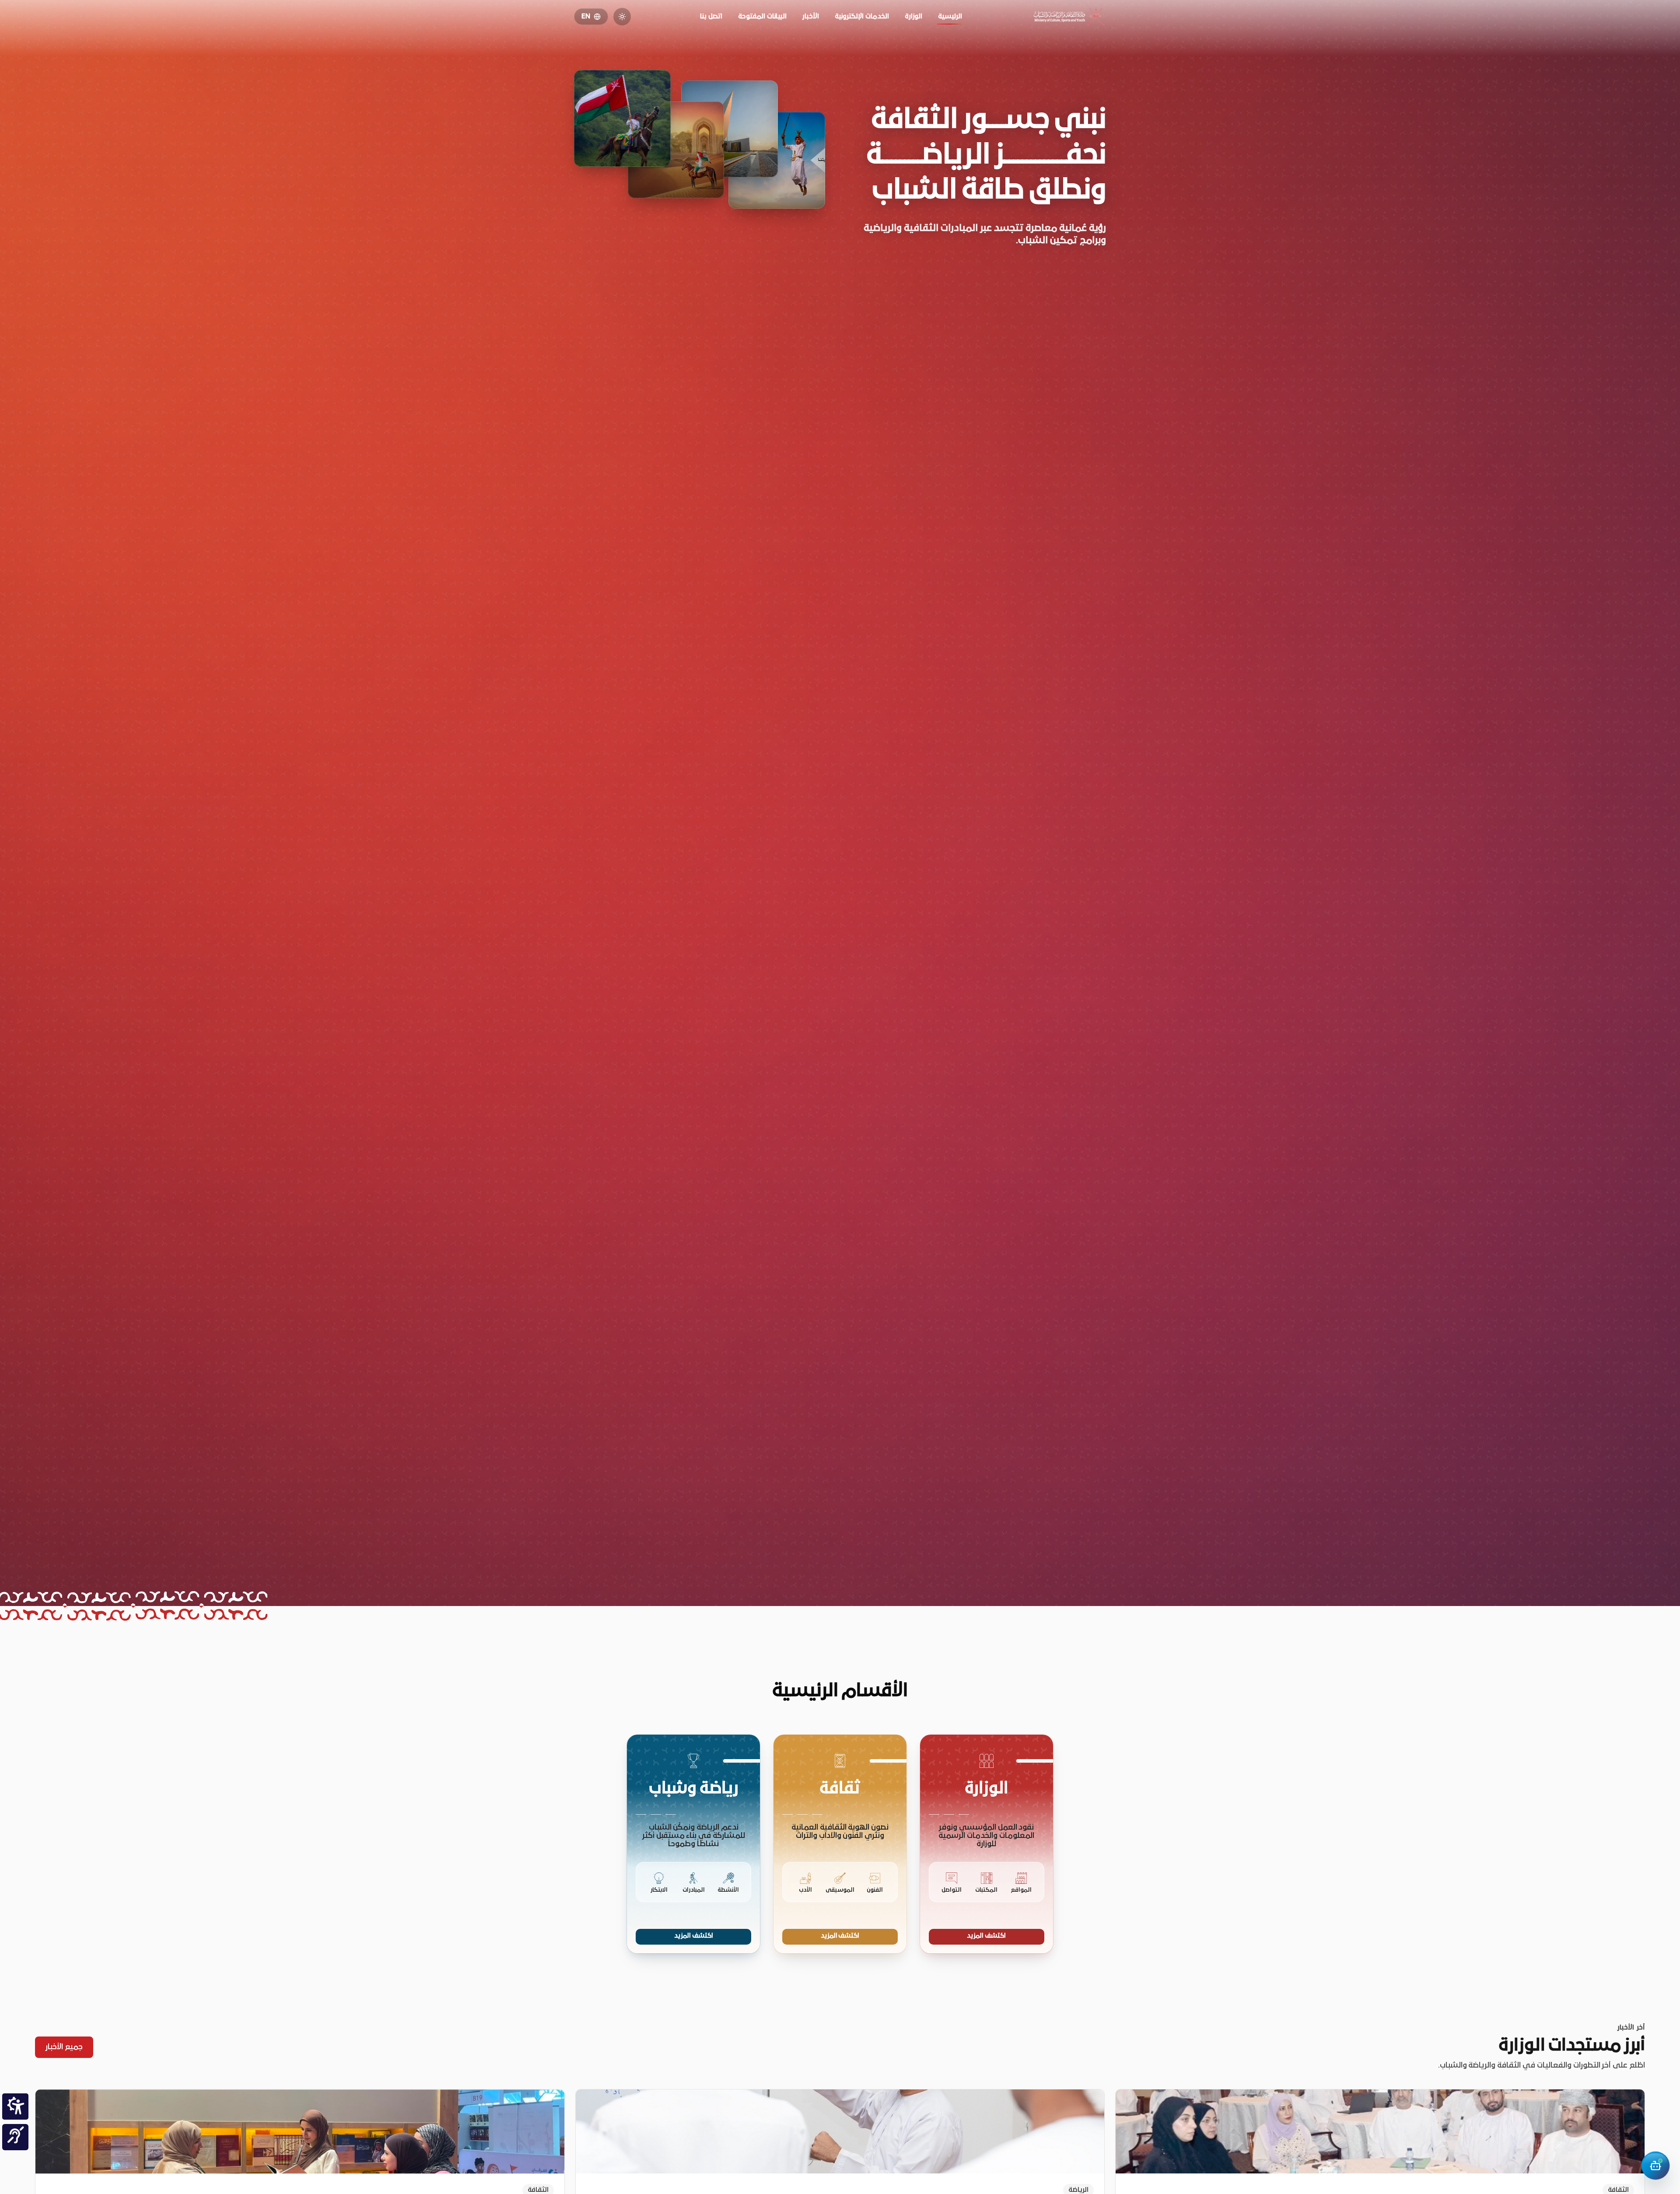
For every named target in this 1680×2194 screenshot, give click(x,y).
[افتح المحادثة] (1655, 2166)
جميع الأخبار (64, 2047)
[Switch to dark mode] (622, 17)
